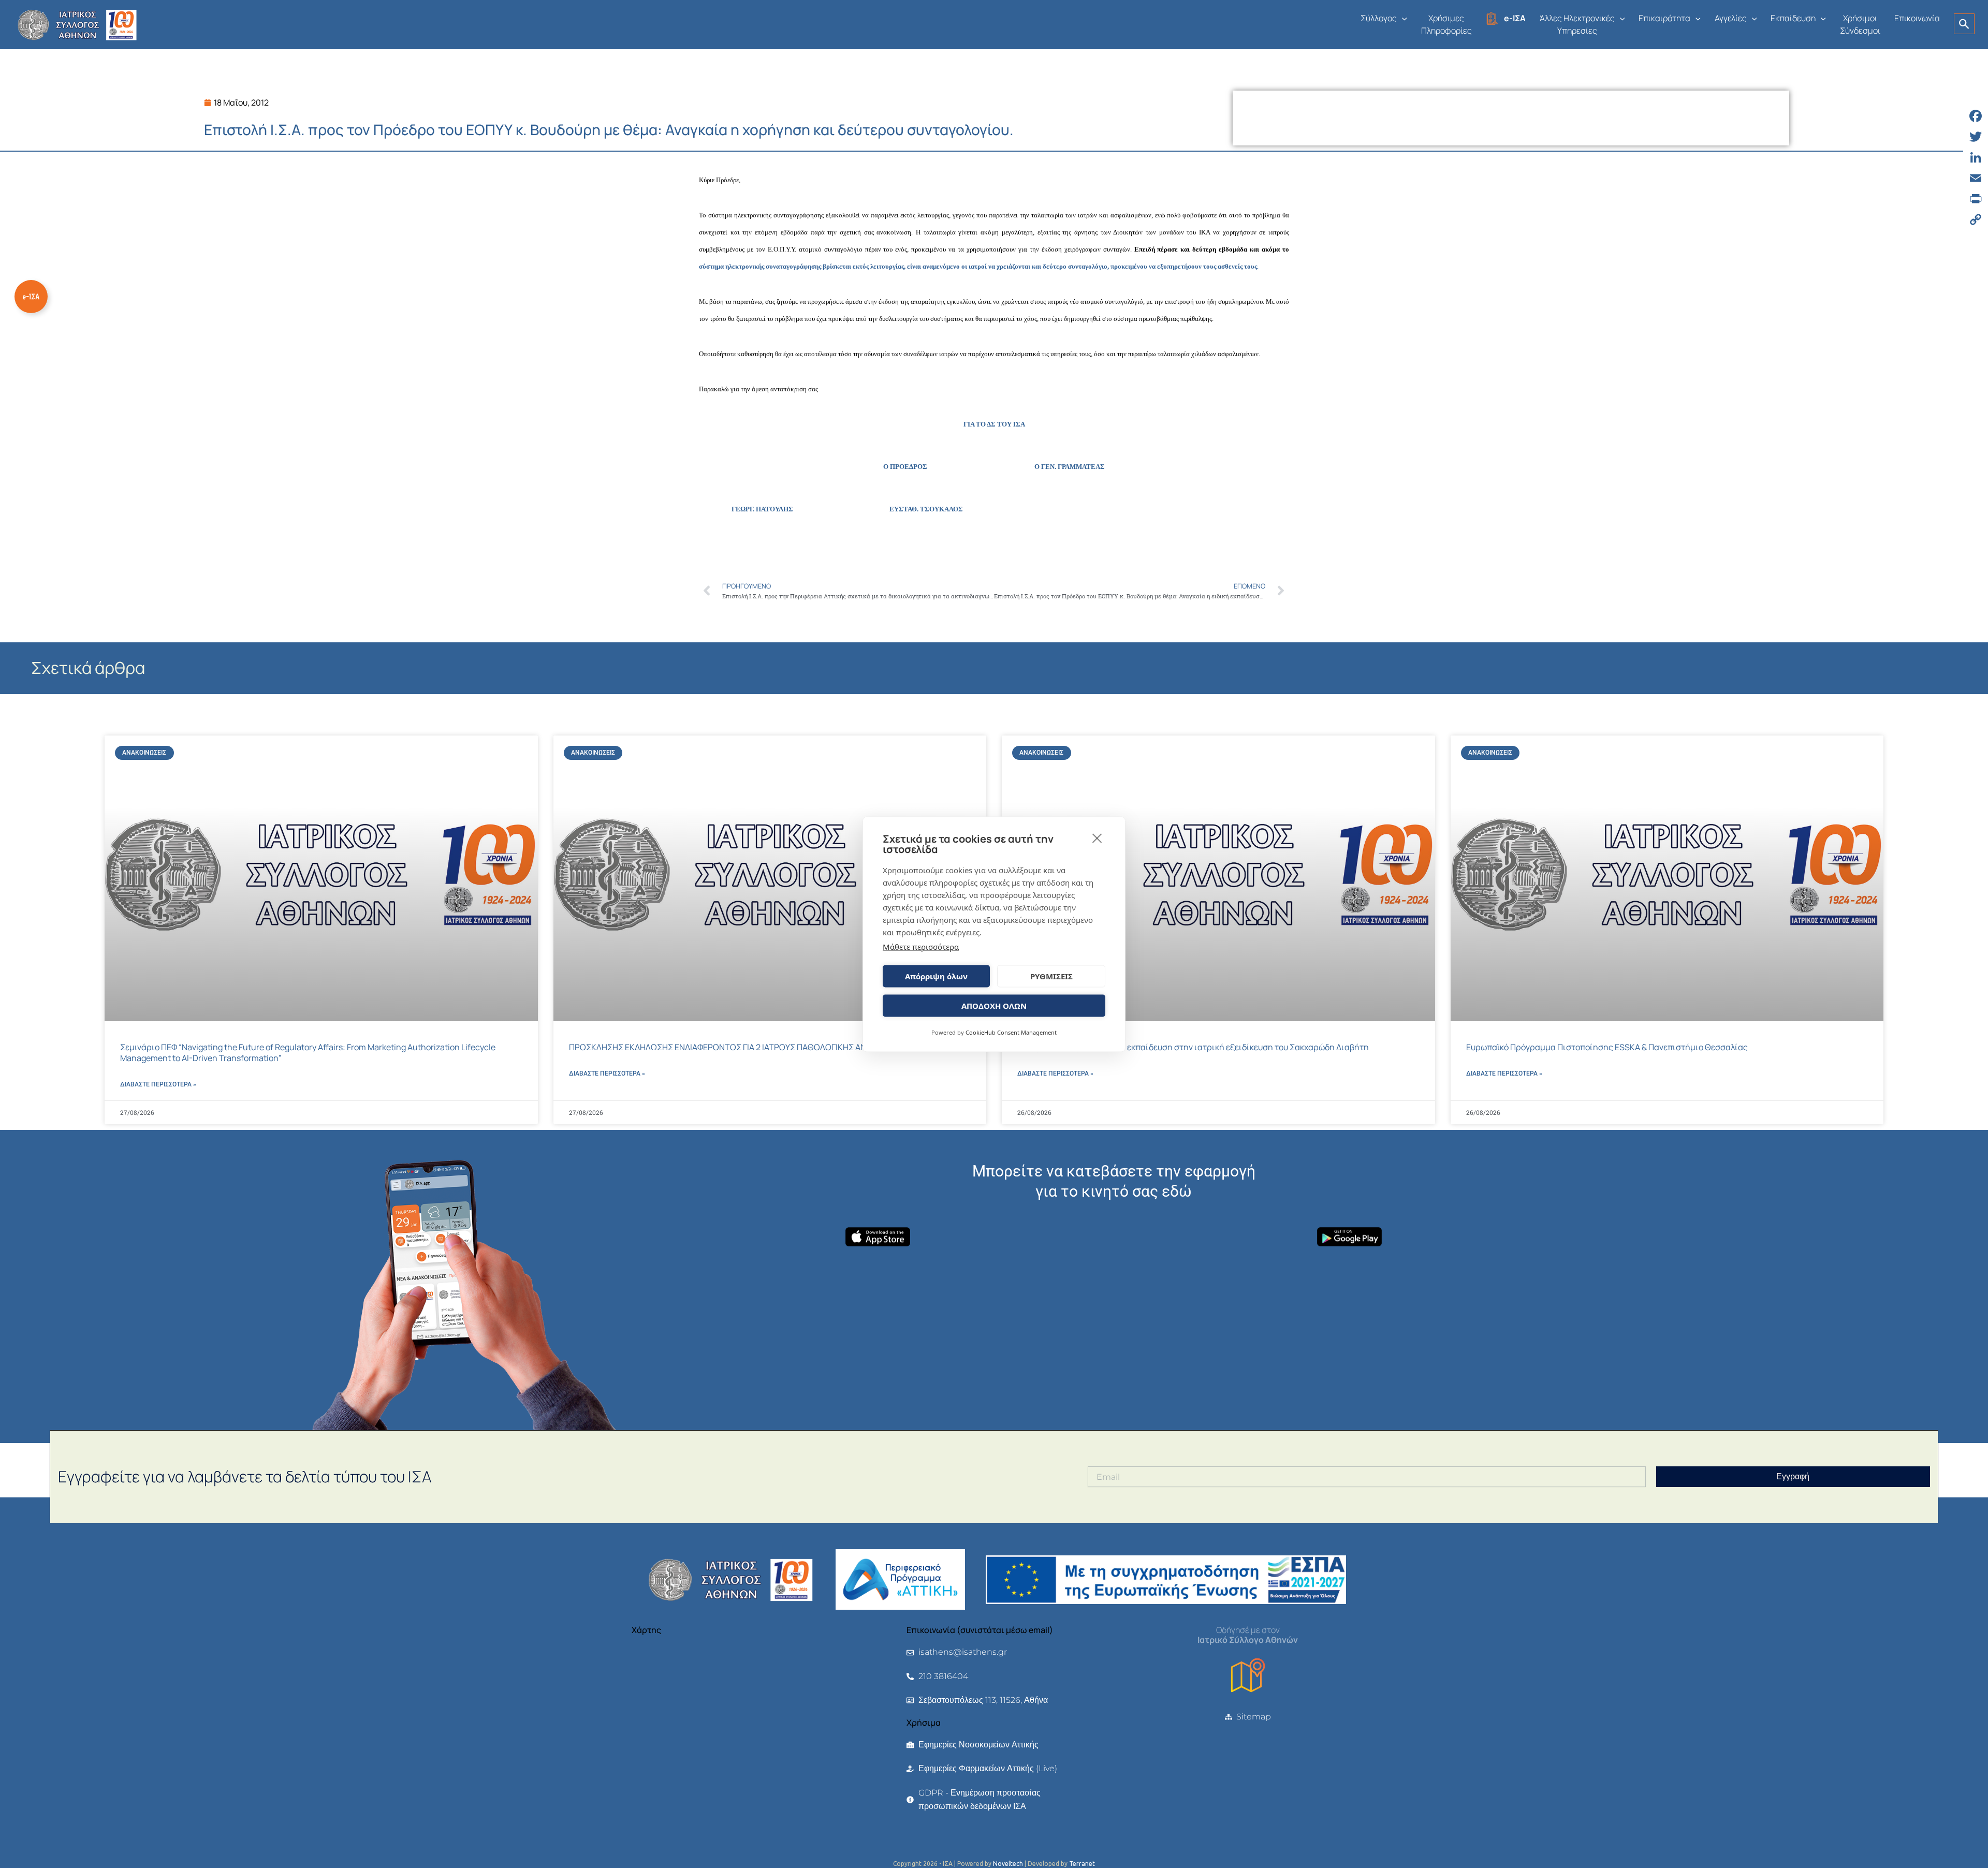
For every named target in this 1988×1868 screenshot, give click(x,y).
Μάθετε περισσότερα (921, 946)
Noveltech (1008, 1864)
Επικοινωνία (1917, 18)
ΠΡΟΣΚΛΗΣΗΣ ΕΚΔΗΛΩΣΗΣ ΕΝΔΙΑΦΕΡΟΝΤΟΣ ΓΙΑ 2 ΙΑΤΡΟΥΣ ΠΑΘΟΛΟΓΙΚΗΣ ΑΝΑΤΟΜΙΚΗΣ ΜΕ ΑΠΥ (753, 1047)
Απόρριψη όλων (936, 976)
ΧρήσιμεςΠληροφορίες (1446, 24)
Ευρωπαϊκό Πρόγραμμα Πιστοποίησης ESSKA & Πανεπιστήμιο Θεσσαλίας (1607, 1047)
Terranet (1082, 1864)
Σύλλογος (1379, 18)
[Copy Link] (1976, 219)
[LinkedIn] (1976, 157)
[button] (1402, 18)
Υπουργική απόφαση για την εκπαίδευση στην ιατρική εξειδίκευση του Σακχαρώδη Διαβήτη (1193, 1047)
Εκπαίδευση (1793, 18)
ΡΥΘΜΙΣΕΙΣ (1051, 976)
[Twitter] (1976, 137)
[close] (1097, 837)
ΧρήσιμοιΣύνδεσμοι (1860, 24)
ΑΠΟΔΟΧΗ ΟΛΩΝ (994, 1006)
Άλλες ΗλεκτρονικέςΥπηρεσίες (1577, 24)
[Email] (1976, 178)
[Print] (1976, 199)
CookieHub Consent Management (1011, 1032)
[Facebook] (1976, 116)
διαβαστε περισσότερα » (158, 1084)
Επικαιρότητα (1664, 18)
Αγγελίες (1731, 18)
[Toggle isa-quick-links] (31, 297)
